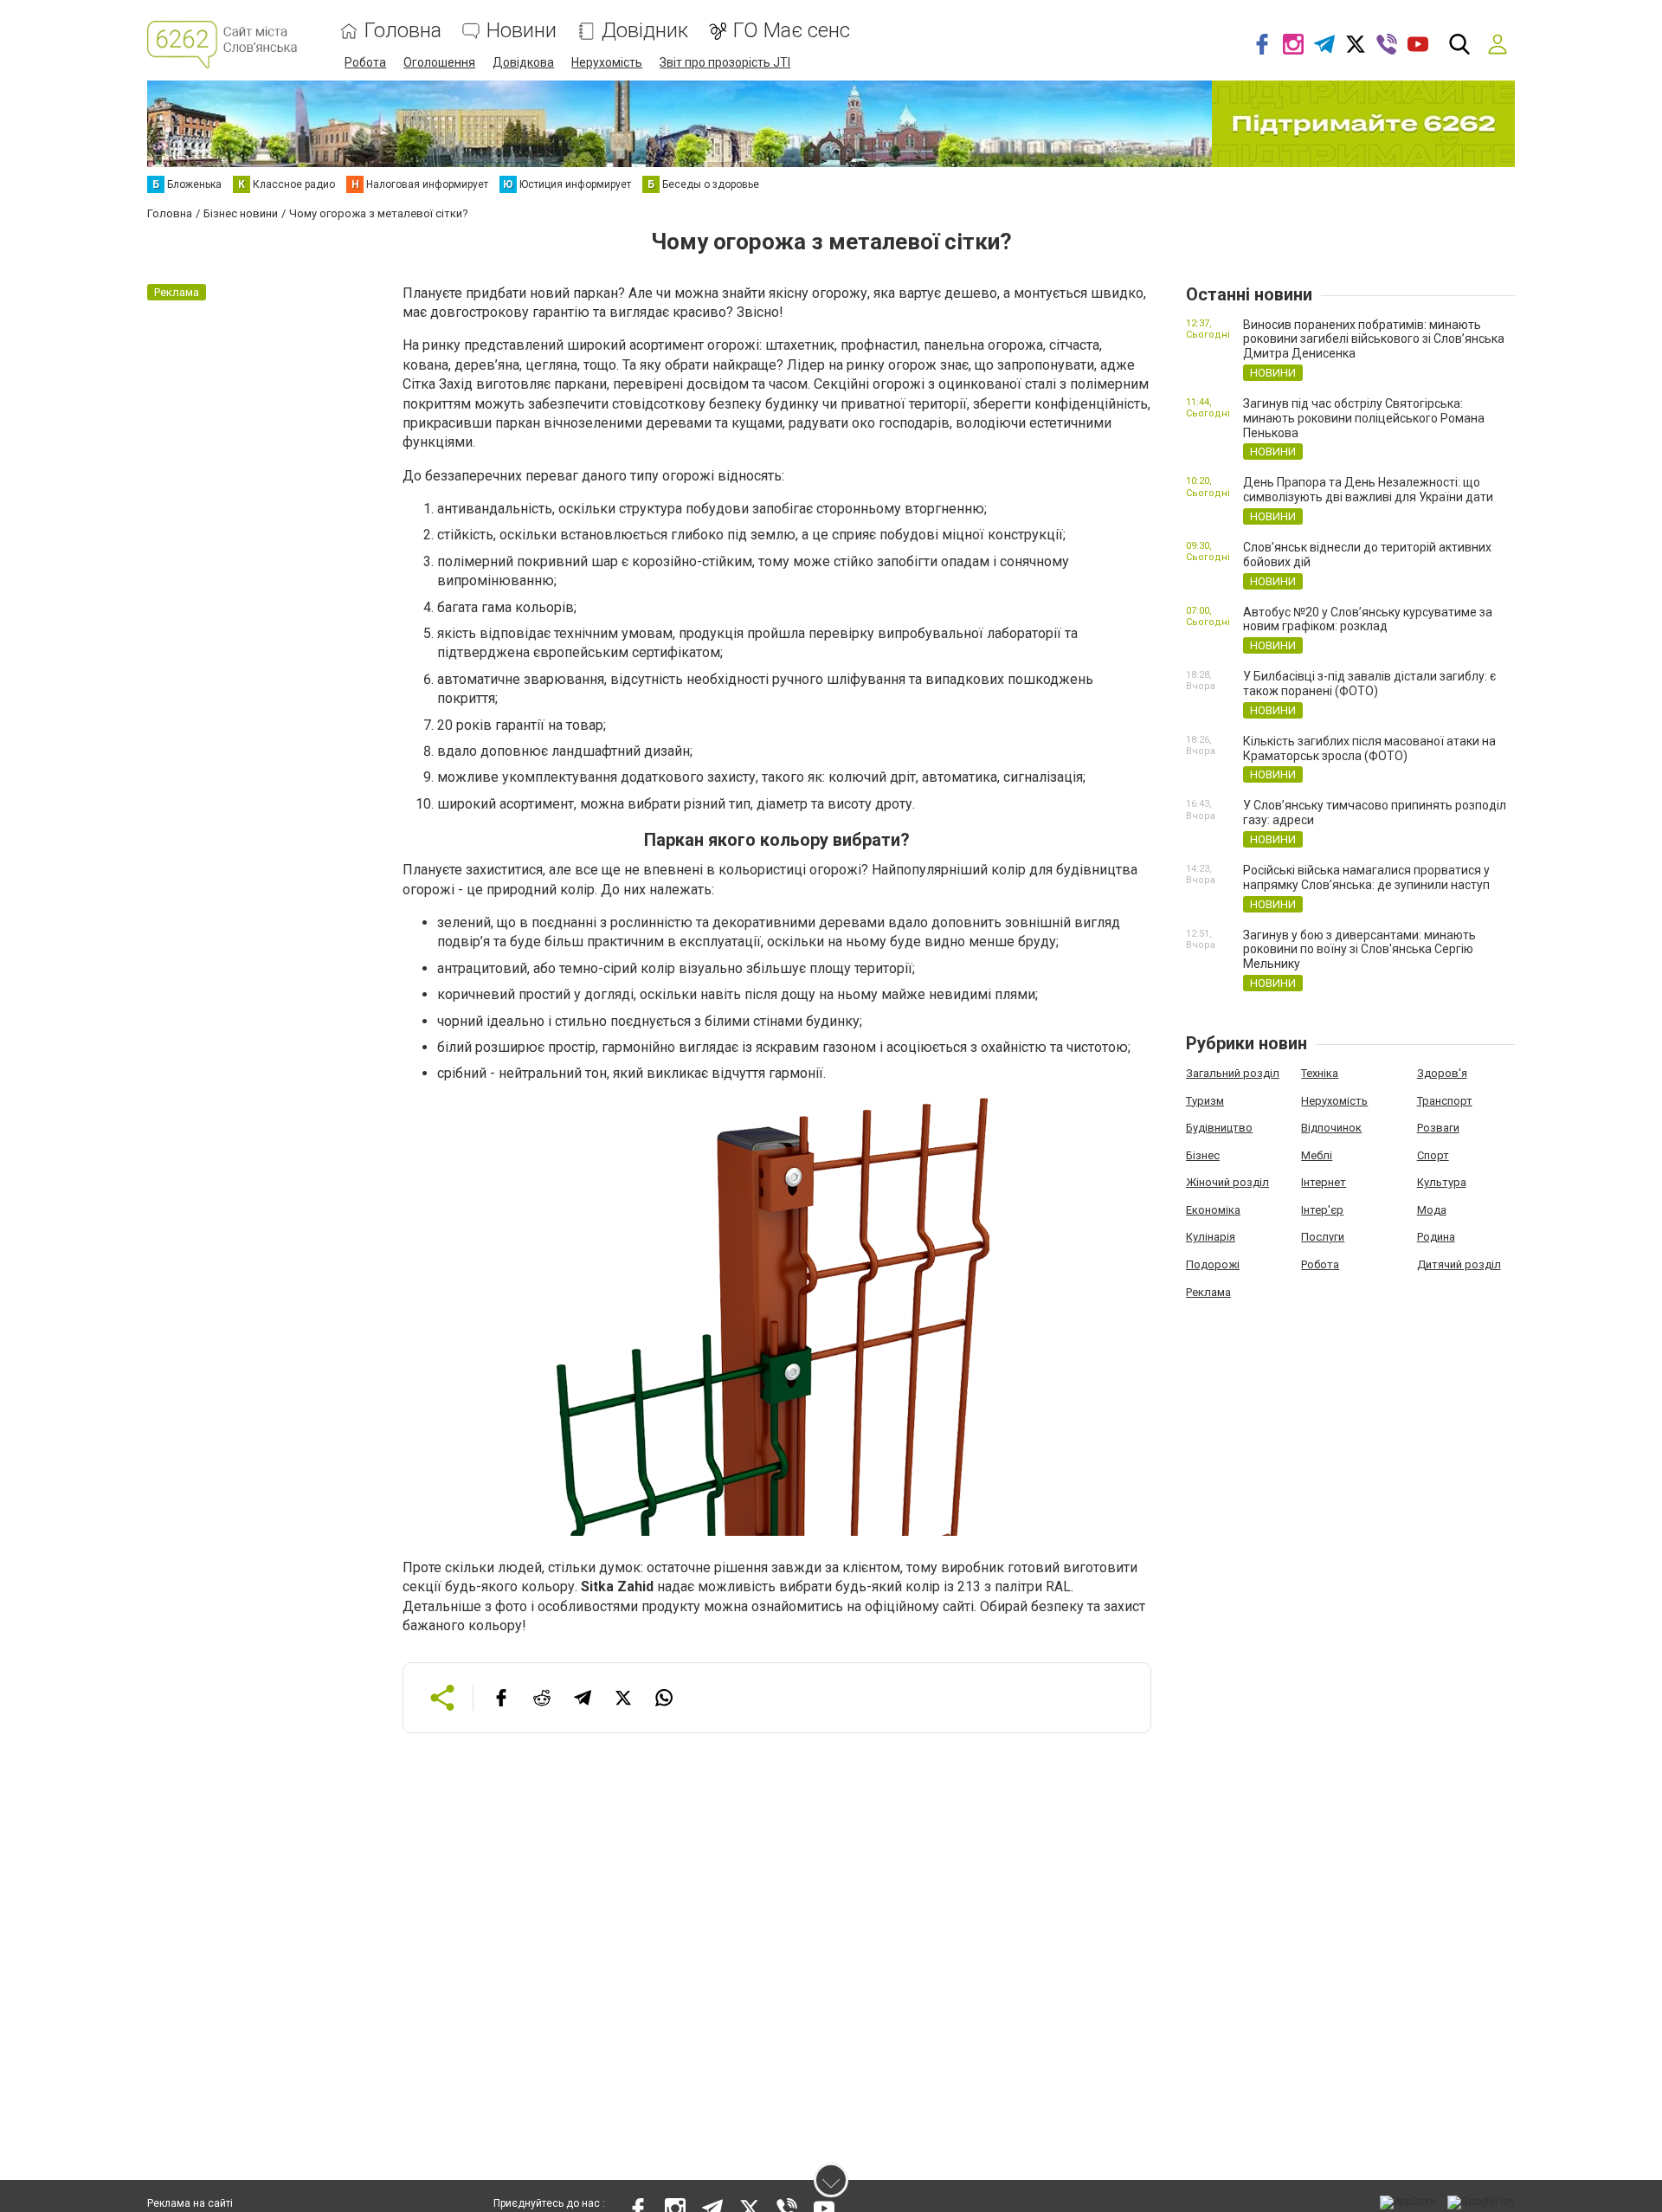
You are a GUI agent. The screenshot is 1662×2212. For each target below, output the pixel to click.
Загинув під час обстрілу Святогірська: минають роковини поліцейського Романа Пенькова (1364, 418)
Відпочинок (1331, 1128)
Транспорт (1445, 1101)
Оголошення (439, 62)
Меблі (1317, 1155)
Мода (1432, 1210)
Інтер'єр (1322, 1210)
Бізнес (1203, 1155)
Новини (522, 31)
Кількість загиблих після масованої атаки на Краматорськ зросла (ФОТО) (1369, 748)
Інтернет (1324, 1182)
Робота (365, 62)
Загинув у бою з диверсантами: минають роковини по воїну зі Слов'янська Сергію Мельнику (1359, 950)
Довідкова (523, 62)
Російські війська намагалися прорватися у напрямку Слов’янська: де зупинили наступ (1366, 877)
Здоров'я (1442, 1073)
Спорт (1433, 1155)
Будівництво (1219, 1128)
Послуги (1323, 1237)
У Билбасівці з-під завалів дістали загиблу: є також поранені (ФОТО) (1369, 684)
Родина (1436, 1237)
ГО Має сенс (792, 31)
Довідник (645, 31)
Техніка (1320, 1073)
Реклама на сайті (190, 2203)
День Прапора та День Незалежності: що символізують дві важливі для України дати (1368, 490)
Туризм (1205, 1101)
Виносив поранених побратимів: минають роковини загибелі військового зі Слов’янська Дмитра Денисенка (1374, 339)
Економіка (1213, 1210)
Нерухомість (607, 62)
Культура (1442, 1182)
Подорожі (1213, 1264)
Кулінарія (1211, 1237)
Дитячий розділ (1459, 1264)
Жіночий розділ (1227, 1182)
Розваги (1438, 1128)
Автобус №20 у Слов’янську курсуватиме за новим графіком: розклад (1368, 619)
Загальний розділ (1233, 1073)
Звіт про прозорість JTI (725, 62)
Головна (403, 31)
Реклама (1208, 1292)
